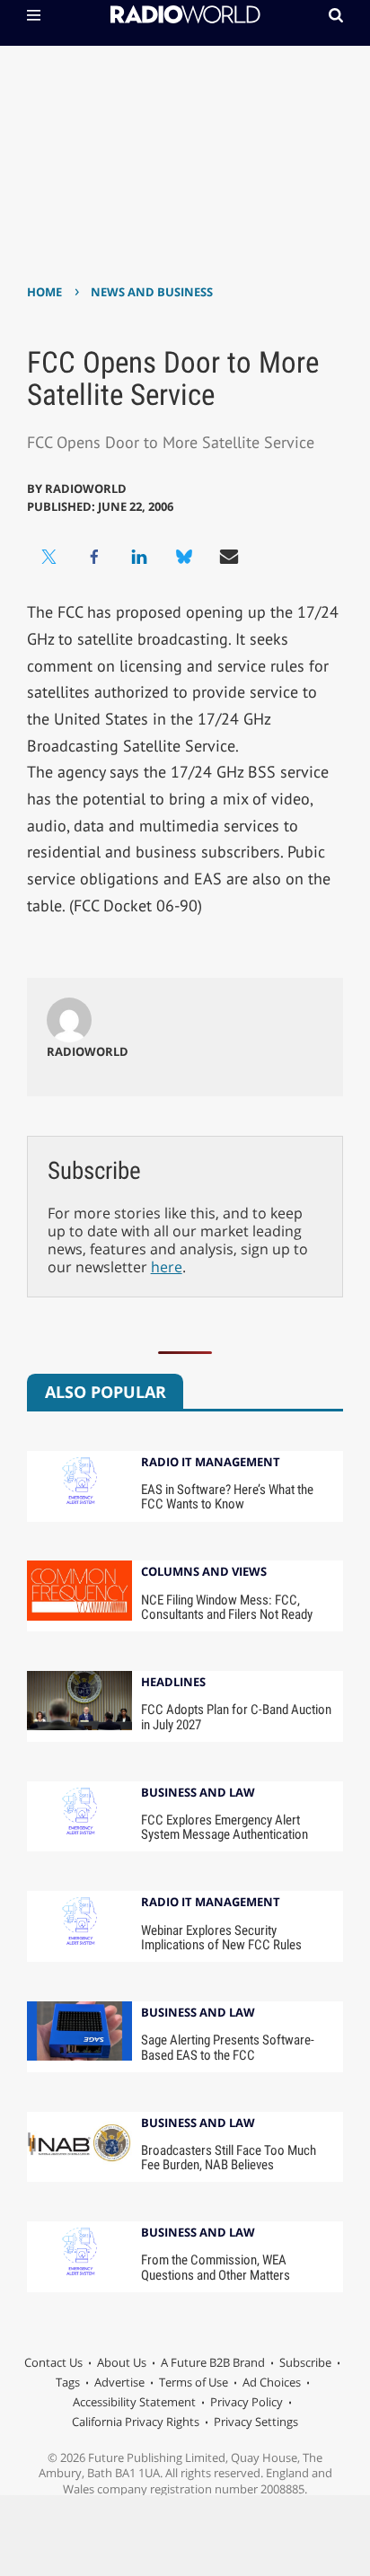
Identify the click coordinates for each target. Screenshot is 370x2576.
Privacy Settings (256, 2422)
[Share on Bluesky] (184, 557)
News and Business (152, 292)
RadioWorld (86, 488)
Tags (68, 2382)
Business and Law (198, 1794)
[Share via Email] (229, 557)
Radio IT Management (211, 1463)
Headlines (173, 1683)
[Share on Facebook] (94, 557)
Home (44, 292)
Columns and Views (204, 1573)
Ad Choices (272, 2382)
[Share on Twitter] (49, 557)
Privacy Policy (247, 2402)
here (167, 1267)
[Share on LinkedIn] (139, 557)
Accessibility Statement (134, 2402)
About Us (122, 2362)
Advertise (119, 2382)
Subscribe (305, 2362)
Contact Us (53, 2362)
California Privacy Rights (136, 2422)
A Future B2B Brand (213, 2362)
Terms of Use (194, 2382)
